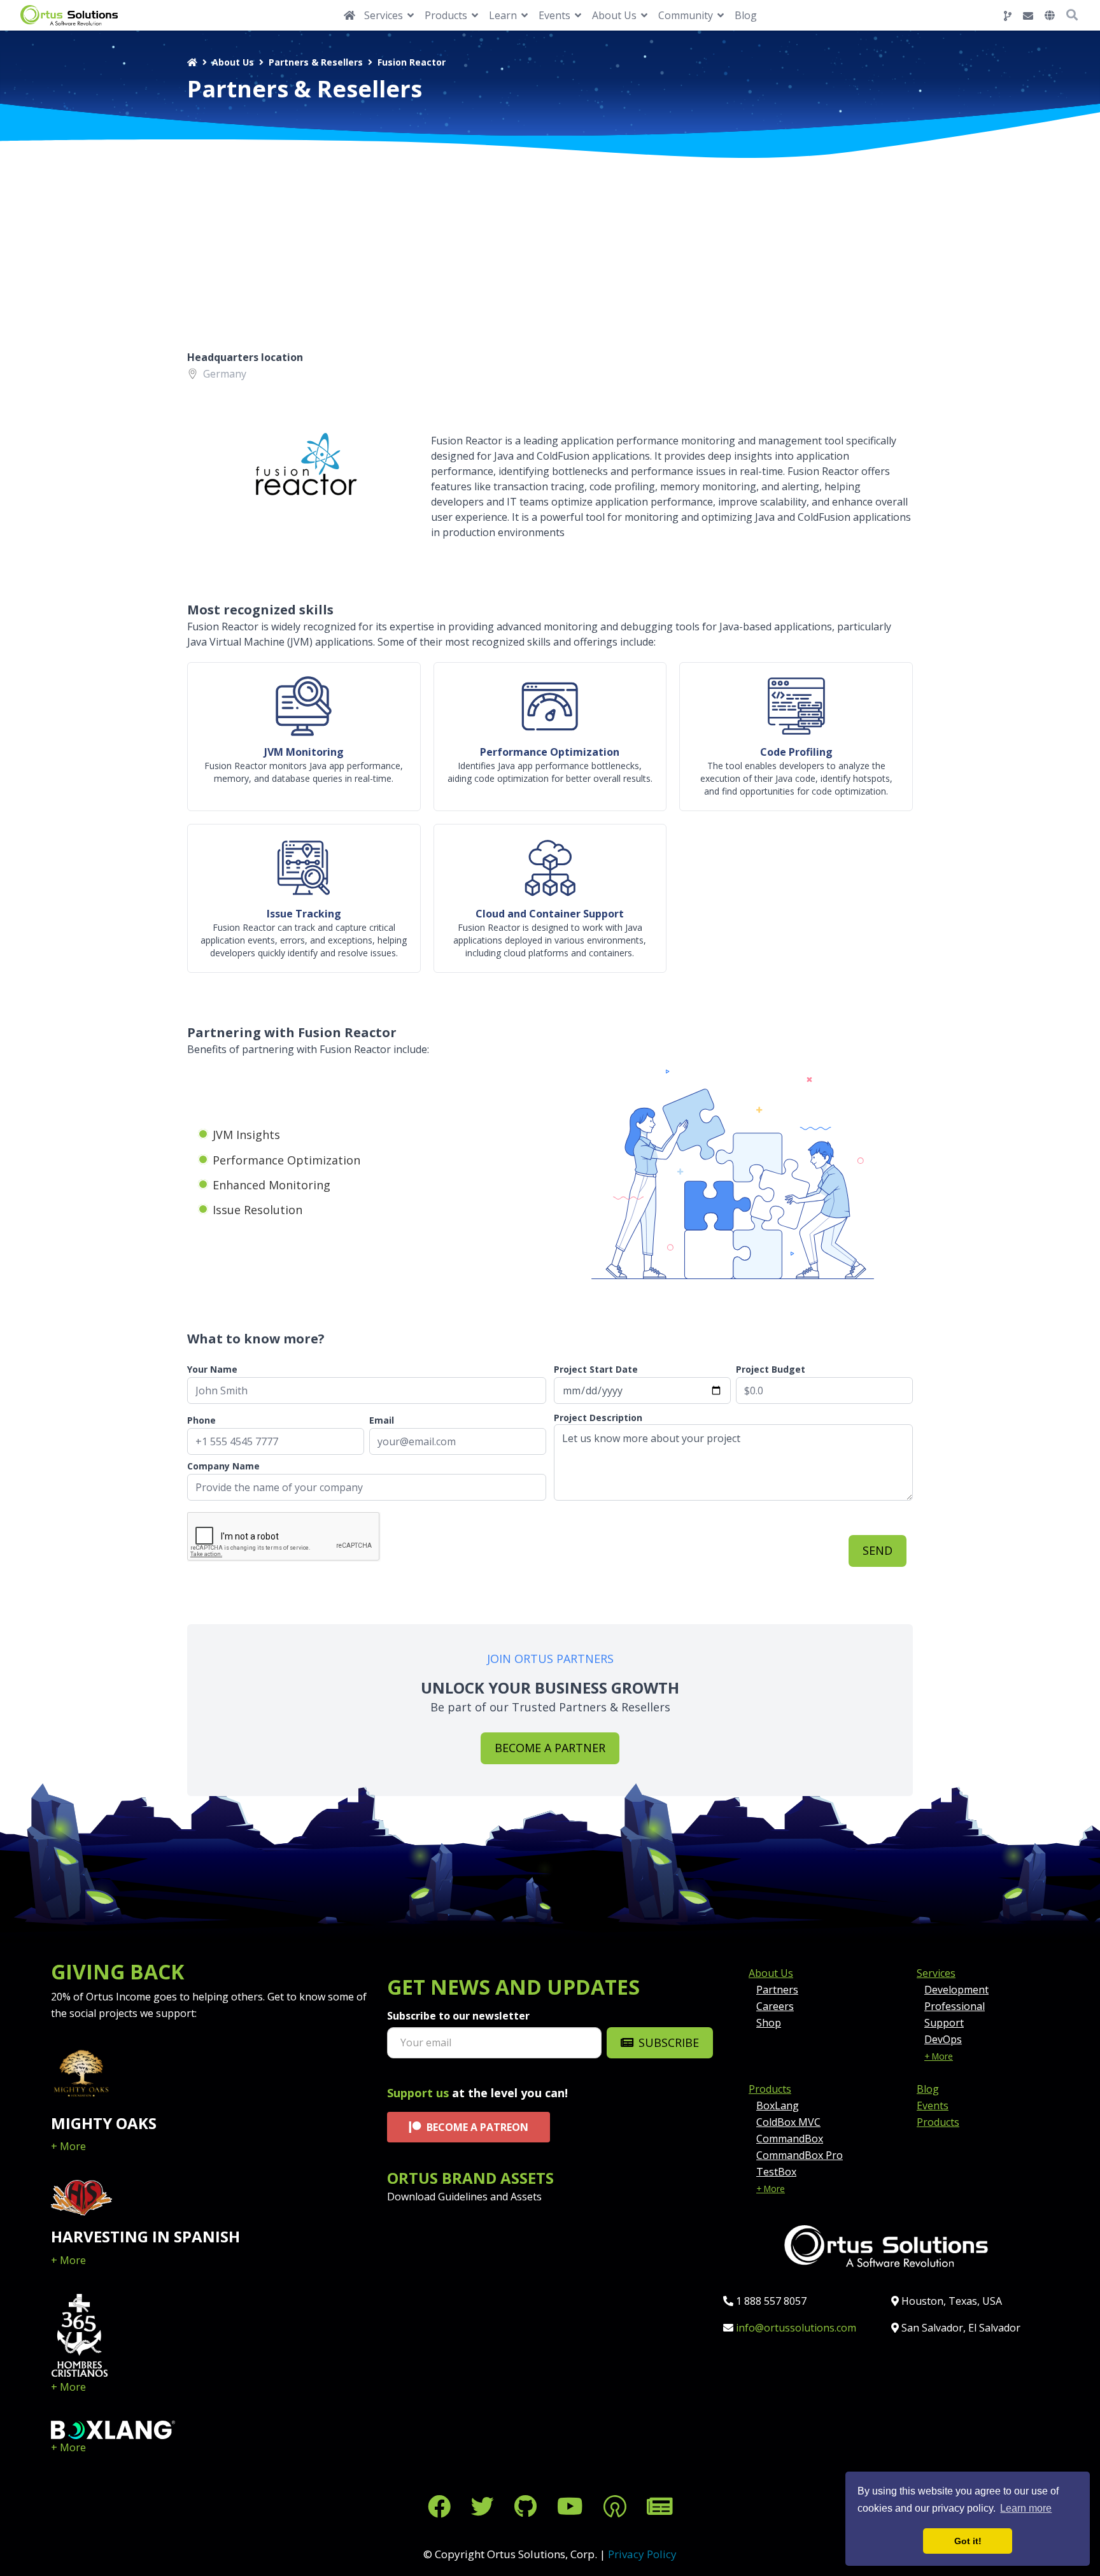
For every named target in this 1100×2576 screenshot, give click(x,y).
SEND (878, 1550)
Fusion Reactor (412, 62)
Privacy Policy (642, 2554)
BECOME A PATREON (477, 2127)
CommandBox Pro (800, 2155)
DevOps (943, 2039)
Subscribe (669, 2042)
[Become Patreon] (615, 2506)
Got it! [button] (968, 2541)
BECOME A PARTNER (550, 1748)
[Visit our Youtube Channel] (570, 2506)
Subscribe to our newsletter (458, 2016)
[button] (1050, 15)
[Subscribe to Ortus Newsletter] (660, 2506)
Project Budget (771, 1369)
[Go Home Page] (349, 15)
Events (933, 2105)
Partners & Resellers (316, 62)
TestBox (776, 2172)
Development (956, 1990)
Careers (775, 2006)
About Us (233, 62)
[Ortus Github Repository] (1008, 16)
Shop (769, 2023)
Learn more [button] (1026, 2508)
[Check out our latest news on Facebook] (439, 2506)
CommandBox (790, 2139)
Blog (746, 15)
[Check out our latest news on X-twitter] (483, 2506)
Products (770, 2089)
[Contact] (1028, 16)
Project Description (598, 1418)
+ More (68, 2146)
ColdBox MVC (788, 2122)
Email (382, 1420)
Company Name (223, 1466)
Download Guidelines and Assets (464, 2197)
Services (936, 1973)
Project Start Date (596, 1369)
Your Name (212, 1369)
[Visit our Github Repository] (525, 2506)
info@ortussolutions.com (796, 2328)
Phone (201, 1420)
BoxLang (778, 2105)
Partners (777, 1990)
